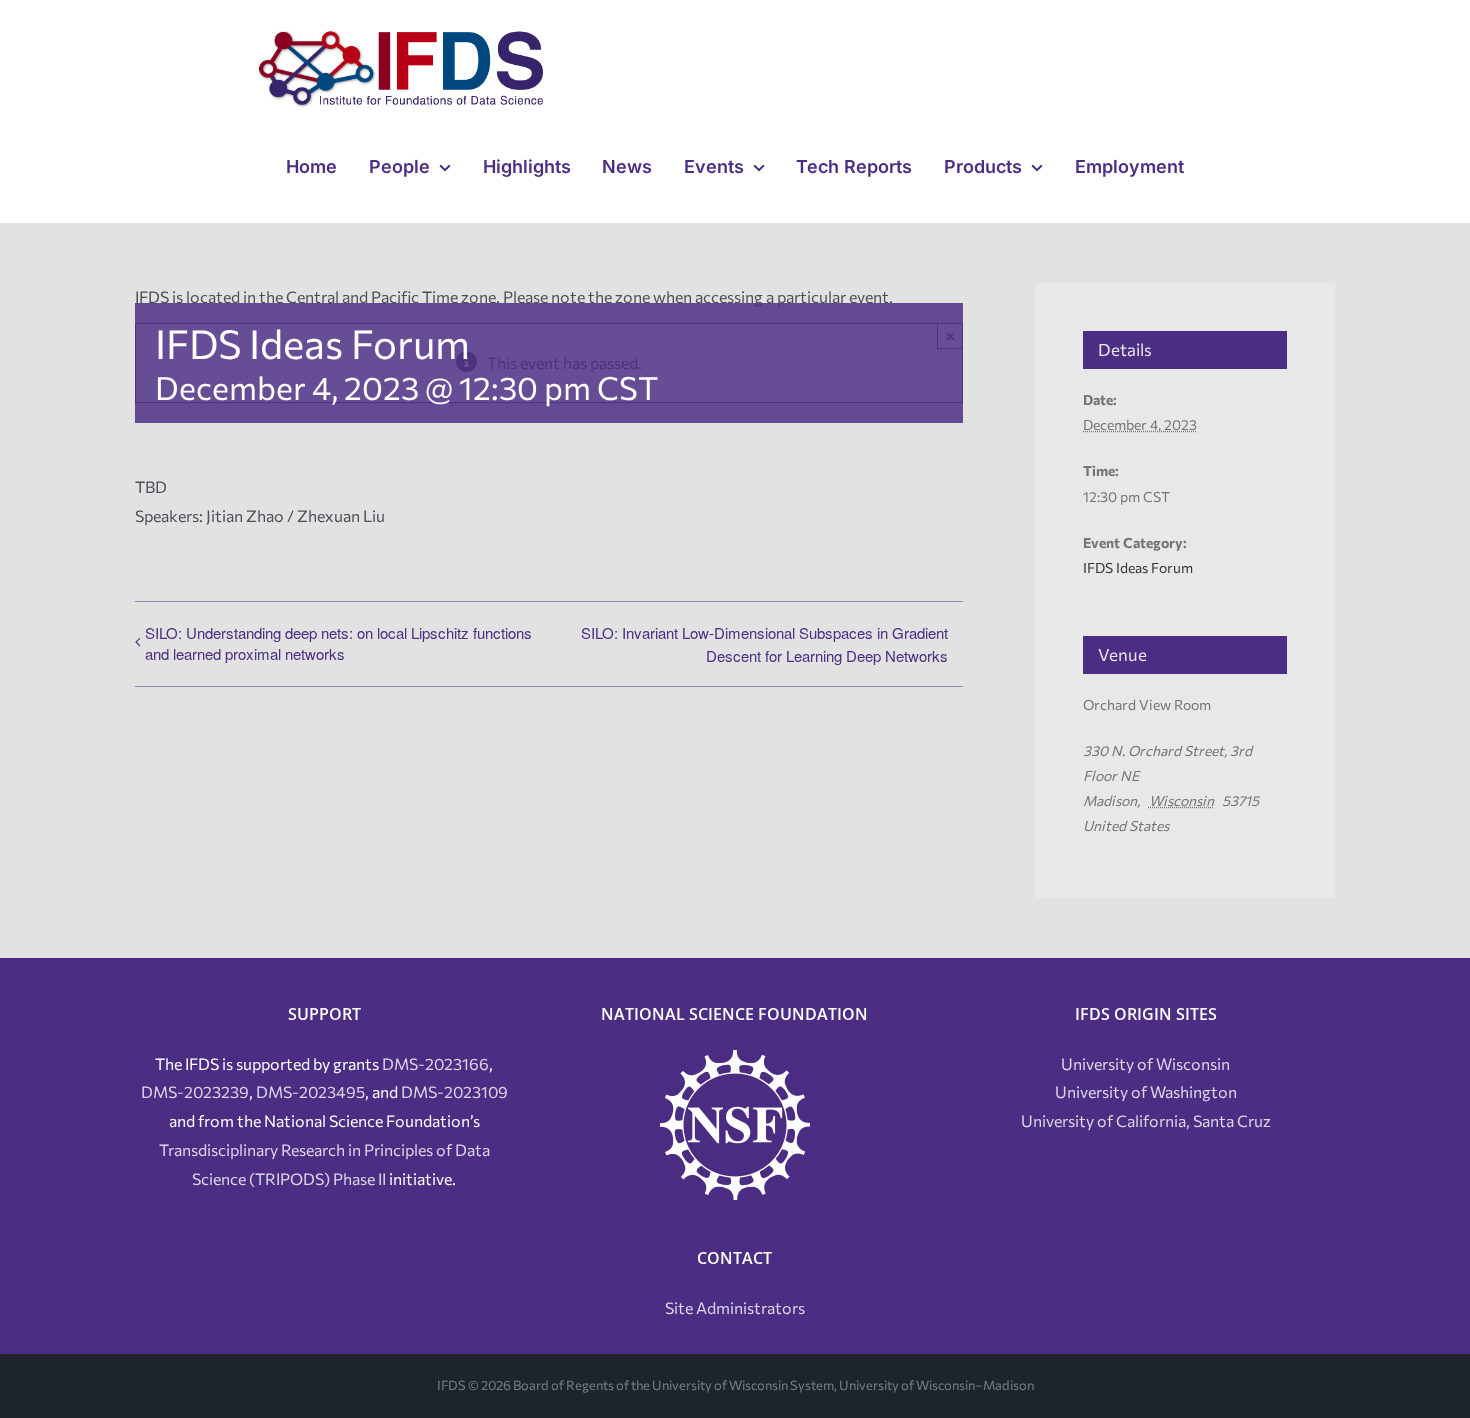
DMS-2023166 (435, 1063)
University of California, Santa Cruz (1146, 1120)
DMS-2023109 (454, 1091)
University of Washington (1146, 1091)
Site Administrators (735, 1307)
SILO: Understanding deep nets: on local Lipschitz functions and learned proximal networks (338, 643)
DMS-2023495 (310, 1091)
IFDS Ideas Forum (1138, 567)
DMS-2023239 (195, 1091)
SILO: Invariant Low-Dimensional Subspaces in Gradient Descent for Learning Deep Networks (764, 644)
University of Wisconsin (1145, 1063)
